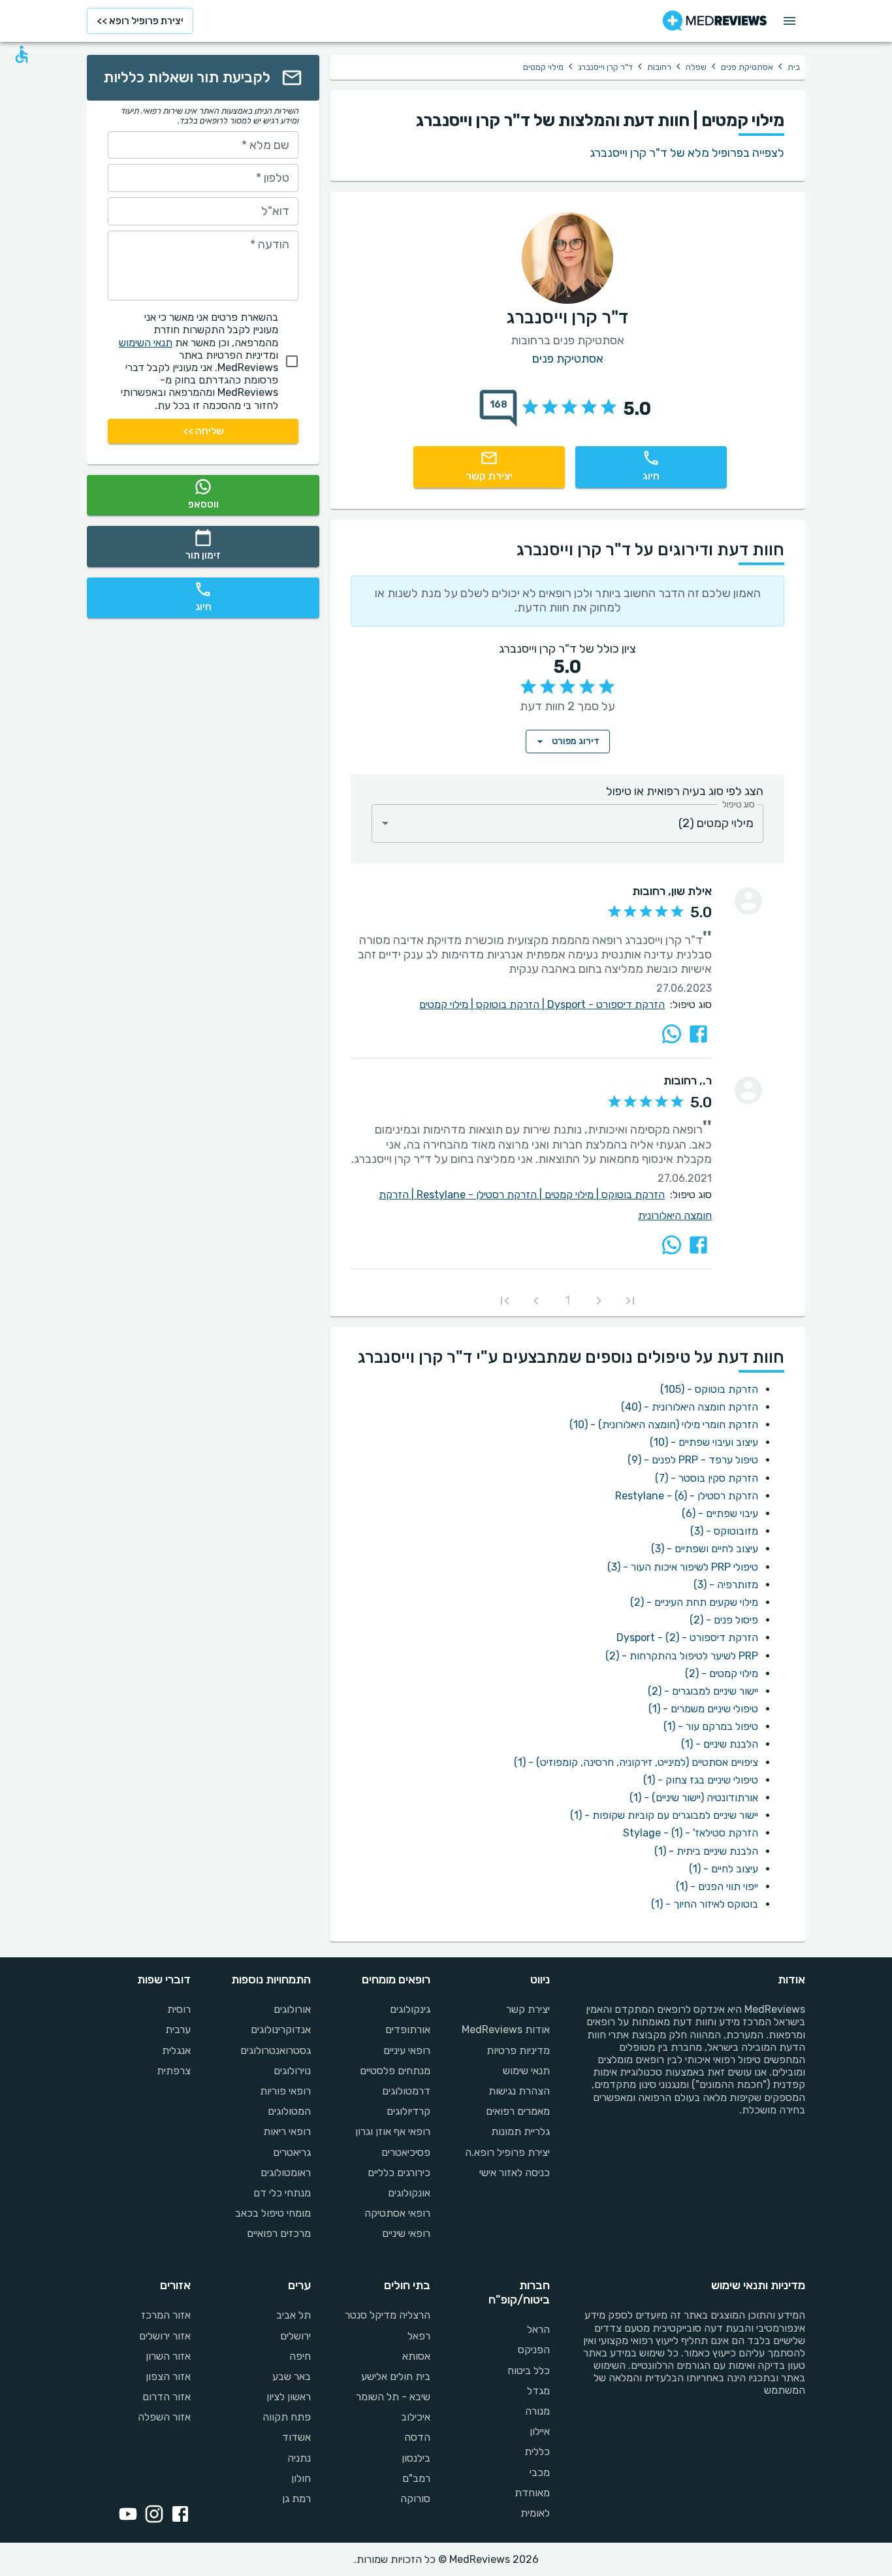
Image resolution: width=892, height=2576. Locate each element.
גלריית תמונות (520, 2131)
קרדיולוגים (408, 2111)
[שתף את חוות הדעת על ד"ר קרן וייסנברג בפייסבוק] (698, 1034)
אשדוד (296, 2437)
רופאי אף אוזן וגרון (393, 2131)
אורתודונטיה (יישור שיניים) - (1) (694, 1798)
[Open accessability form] (22, 54)
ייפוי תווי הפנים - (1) (717, 1886)
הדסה (417, 2437)
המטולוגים (289, 2111)
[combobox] (567, 823)
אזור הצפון (168, 2376)
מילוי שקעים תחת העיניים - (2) (694, 1602)
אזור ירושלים (165, 2336)
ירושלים (295, 2336)
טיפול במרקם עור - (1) (711, 1726)
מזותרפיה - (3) (726, 1585)
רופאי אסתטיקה (397, 2213)
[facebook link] (178, 2515)
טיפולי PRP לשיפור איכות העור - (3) (683, 1567)
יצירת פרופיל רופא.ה (507, 2152)
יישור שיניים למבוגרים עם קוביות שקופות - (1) (664, 1815)
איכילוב (416, 2417)
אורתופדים (408, 2030)
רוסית (179, 2009)
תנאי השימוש (146, 343)
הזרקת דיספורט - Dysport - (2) (687, 1638)
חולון (301, 2478)
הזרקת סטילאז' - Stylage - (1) (691, 1833)
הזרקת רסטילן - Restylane (481, 1195)
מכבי (540, 2472)
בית (794, 67)
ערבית (178, 2030)
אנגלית (176, 2050)
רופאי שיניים (406, 2233)
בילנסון (416, 2458)
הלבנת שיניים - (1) (720, 1744)
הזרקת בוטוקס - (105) (709, 1389)
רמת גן (296, 2499)
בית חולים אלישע (396, 2376)
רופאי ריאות (287, 2131)
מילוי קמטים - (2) (722, 1673)
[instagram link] (151, 2515)
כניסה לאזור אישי (515, 2173)
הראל (538, 2329)
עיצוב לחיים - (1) (724, 1869)
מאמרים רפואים (518, 2111)
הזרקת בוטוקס (512, 1004)
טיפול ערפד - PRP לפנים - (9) (693, 1460)
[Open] (385, 823)
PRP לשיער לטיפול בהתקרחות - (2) (682, 1656)
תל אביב (293, 2315)
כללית (537, 2452)
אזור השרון (168, 2356)
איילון (540, 2431)
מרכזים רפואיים (279, 2233)
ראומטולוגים (285, 2173)
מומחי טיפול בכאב (273, 2213)
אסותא (416, 2356)
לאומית (535, 2513)
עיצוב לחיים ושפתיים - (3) (705, 1549)
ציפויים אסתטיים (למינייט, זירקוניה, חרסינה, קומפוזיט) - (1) (636, 1762)
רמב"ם (416, 2478)
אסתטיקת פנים (747, 67)
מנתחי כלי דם (282, 2193)
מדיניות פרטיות (518, 2050)
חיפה (300, 2356)
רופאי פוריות (285, 2091)
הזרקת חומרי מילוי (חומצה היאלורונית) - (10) (664, 1425)
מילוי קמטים (448, 1004)
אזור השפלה (164, 2417)
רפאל (419, 2336)
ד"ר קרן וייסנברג (605, 67)
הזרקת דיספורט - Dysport (606, 1004)
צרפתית (174, 2071)
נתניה (299, 2458)
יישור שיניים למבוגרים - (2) (703, 1691)
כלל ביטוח (529, 2371)
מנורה (537, 2411)
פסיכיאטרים (406, 2152)
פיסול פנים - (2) (724, 1620)
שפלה (696, 67)
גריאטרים (292, 2152)
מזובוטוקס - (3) (724, 1531)
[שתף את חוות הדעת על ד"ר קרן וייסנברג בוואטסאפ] (672, 1034)
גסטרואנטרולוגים (275, 2050)
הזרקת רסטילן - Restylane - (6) (687, 1496)
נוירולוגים (292, 2071)
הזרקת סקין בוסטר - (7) (707, 1478)
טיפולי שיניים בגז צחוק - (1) (701, 1780)
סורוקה (415, 2499)
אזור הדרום (167, 2397)
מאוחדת (532, 2493)
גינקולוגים (410, 2009)
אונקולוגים (409, 2193)
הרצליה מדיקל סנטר (388, 2315)
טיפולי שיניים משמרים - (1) (703, 1709)
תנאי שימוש (526, 2071)
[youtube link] (125, 2515)
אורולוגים (292, 2009)
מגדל (538, 2391)
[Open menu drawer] (789, 21)
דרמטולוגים (406, 2091)
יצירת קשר (528, 2009)
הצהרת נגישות (519, 2091)
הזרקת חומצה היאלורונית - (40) (690, 1407)
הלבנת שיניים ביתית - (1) (706, 1851)
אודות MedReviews (506, 2030)
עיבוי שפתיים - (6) (720, 1513)
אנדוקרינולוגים (280, 2030)
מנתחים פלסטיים (395, 2071)
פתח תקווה (286, 2417)
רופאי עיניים (407, 2050)
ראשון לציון (288, 2397)
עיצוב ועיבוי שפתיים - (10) (704, 1442)
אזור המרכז (166, 2315)
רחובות (659, 67)
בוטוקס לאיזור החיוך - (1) (705, 1904)
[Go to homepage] (715, 21)
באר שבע (291, 2376)
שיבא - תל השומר (393, 2397)
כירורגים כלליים (399, 2173)
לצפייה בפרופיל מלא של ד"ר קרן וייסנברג (687, 153)
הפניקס (534, 2350)
